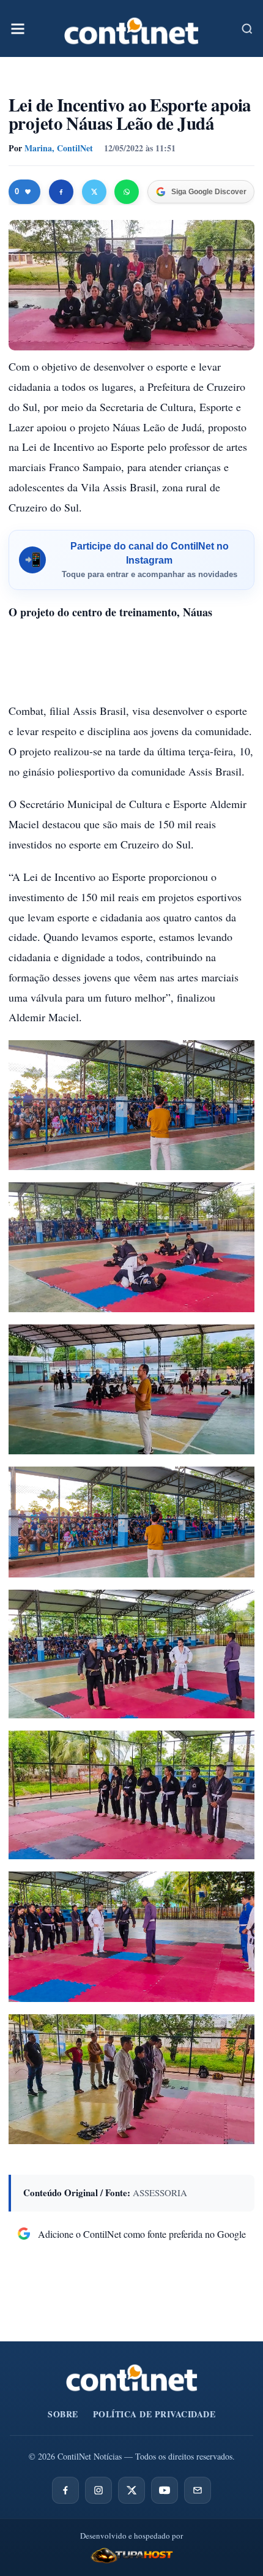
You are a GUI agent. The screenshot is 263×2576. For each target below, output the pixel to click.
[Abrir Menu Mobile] (18, 29)
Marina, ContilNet (59, 148)
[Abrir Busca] (247, 29)
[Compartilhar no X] (94, 192)
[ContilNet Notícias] (131, 28)
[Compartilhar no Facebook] (61, 192)
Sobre (63, 2414)
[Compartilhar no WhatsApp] (127, 192)
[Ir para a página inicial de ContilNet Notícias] (132, 2378)
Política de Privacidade (154, 2414)
